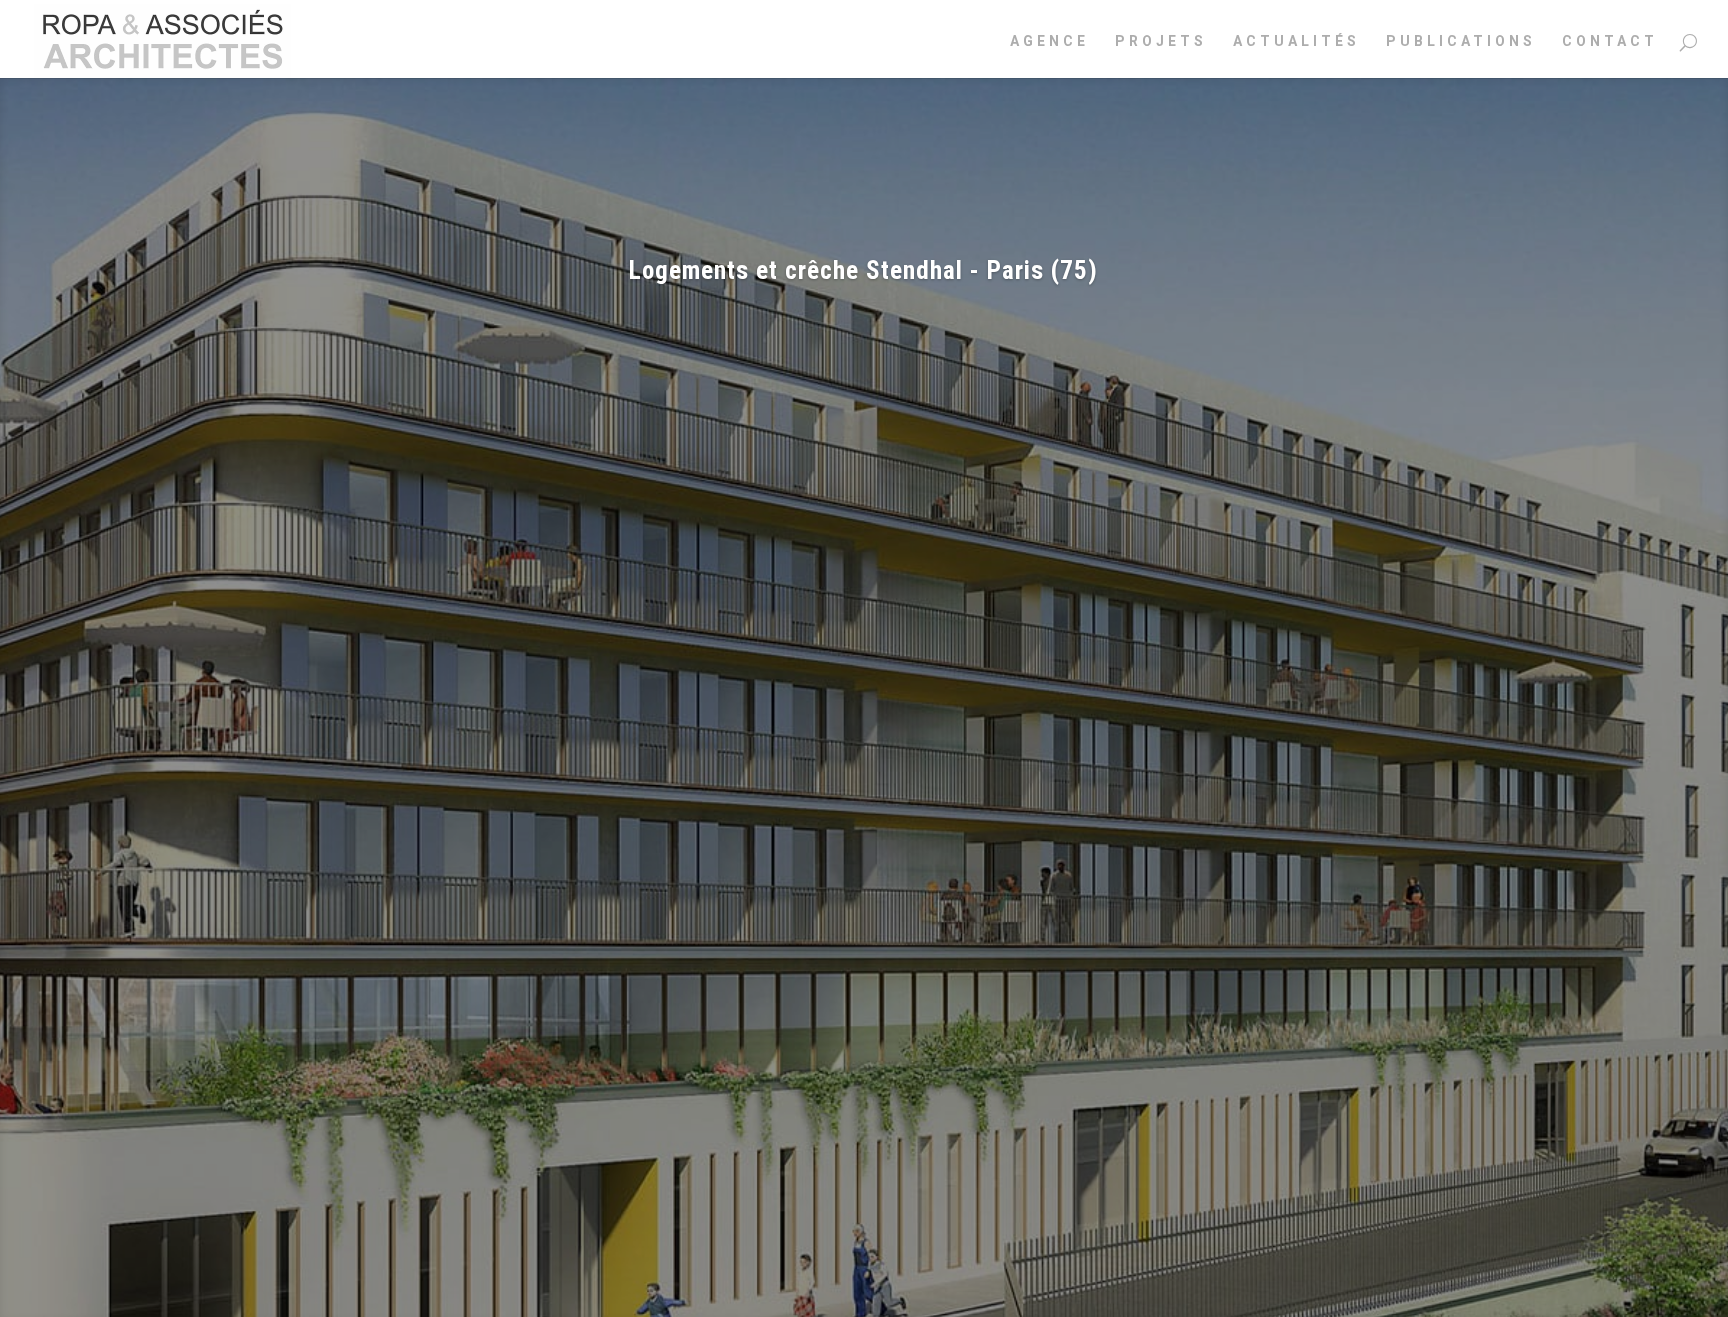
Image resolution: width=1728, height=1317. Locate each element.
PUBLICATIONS (1461, 41)
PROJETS (1161, 41)
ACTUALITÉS (1296, 41)
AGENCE (1049, 41)
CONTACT (1610, 41)
